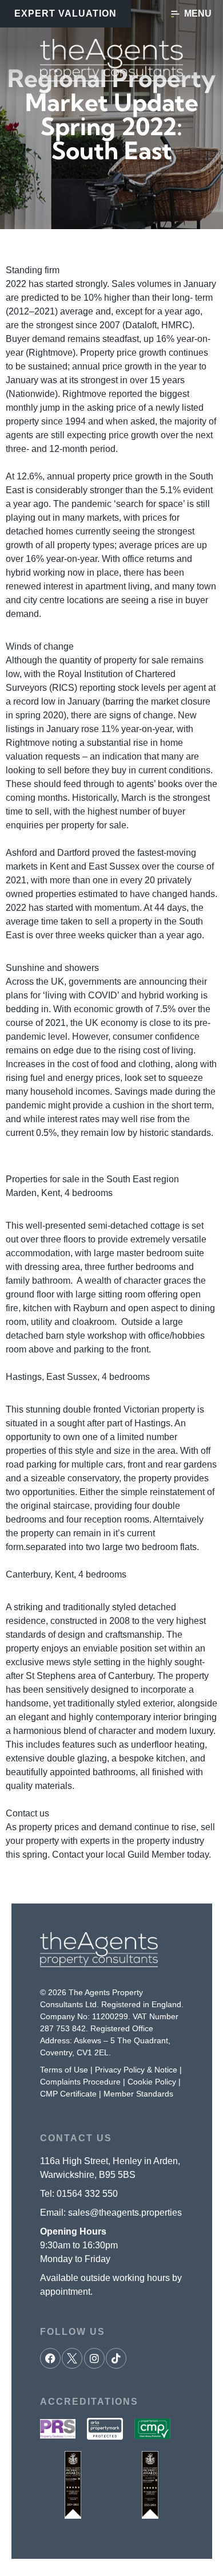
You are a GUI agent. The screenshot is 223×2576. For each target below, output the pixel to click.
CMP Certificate (68, 2094)
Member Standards (138, 2094)
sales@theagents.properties (125, 2213)
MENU (198, 13)
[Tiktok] (116, 2358)
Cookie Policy (152, 2082)
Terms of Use (64, 2070)
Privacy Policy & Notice (136, 2070)
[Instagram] (94, 2358)
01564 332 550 (87, 2194)
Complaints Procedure (80, 2082)
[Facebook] (50, 2358)
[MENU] (175, 14)
